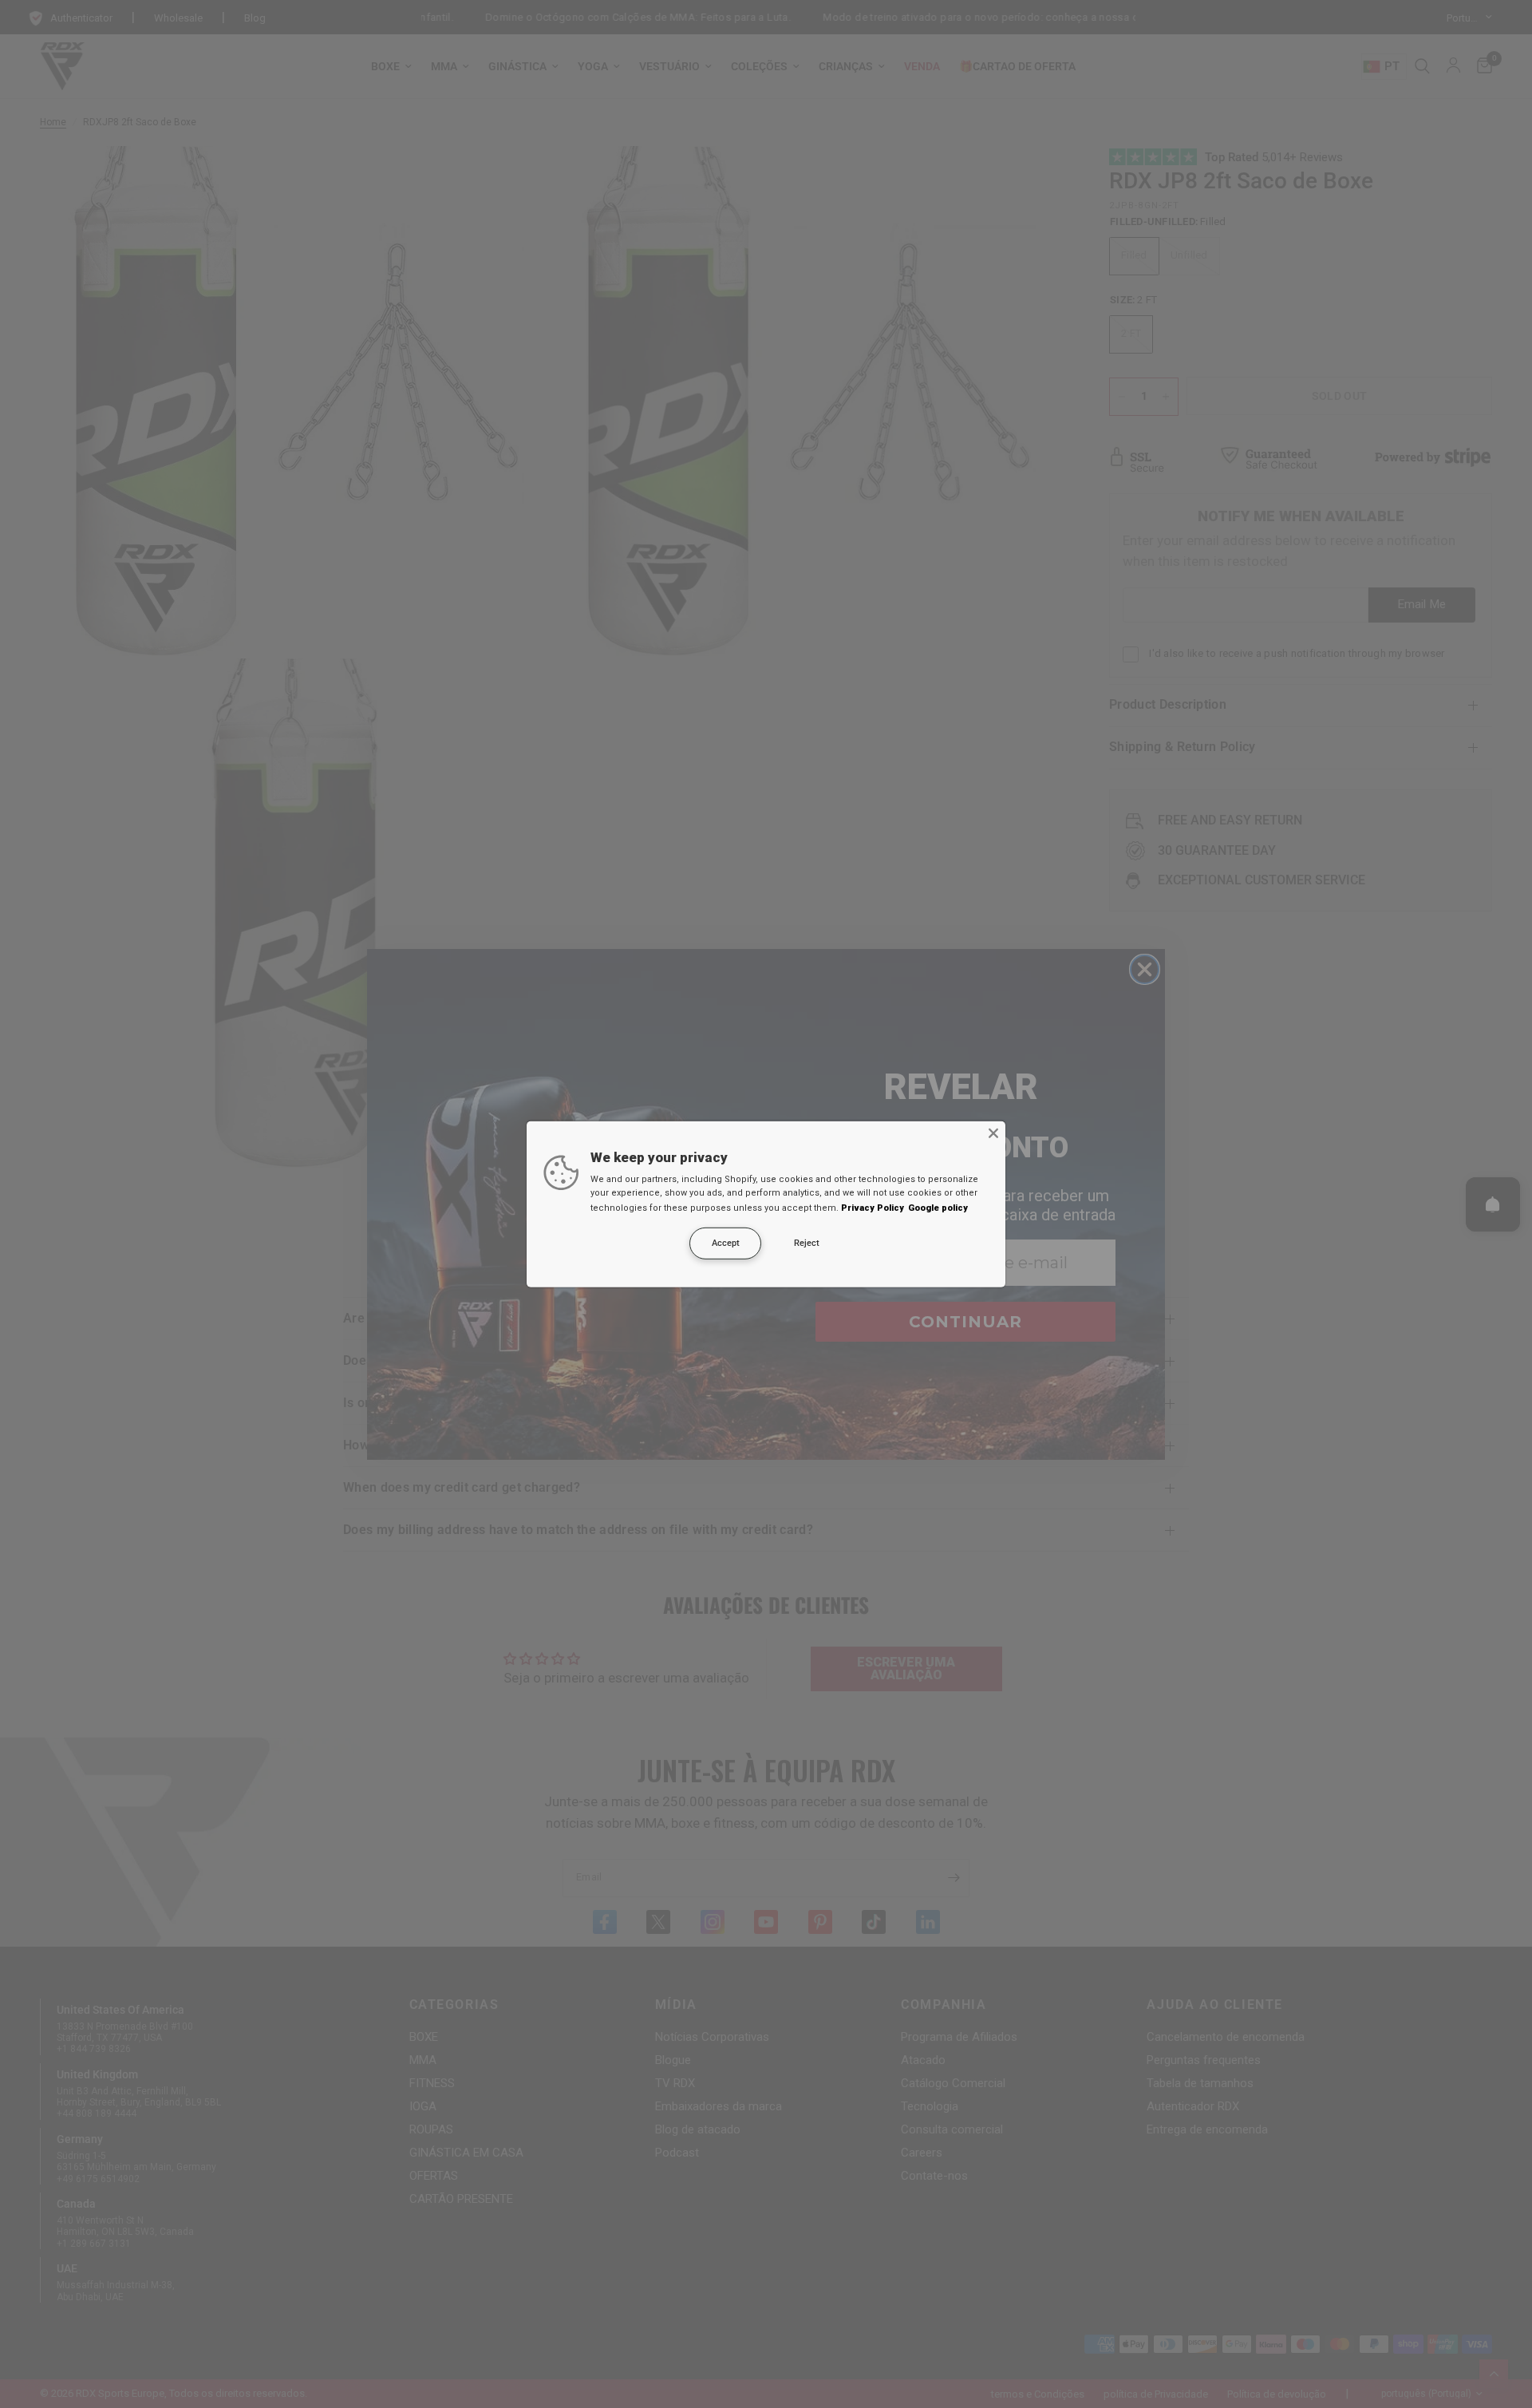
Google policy (938, 1208)
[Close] (993, 1133)
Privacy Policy (873, 1208)
